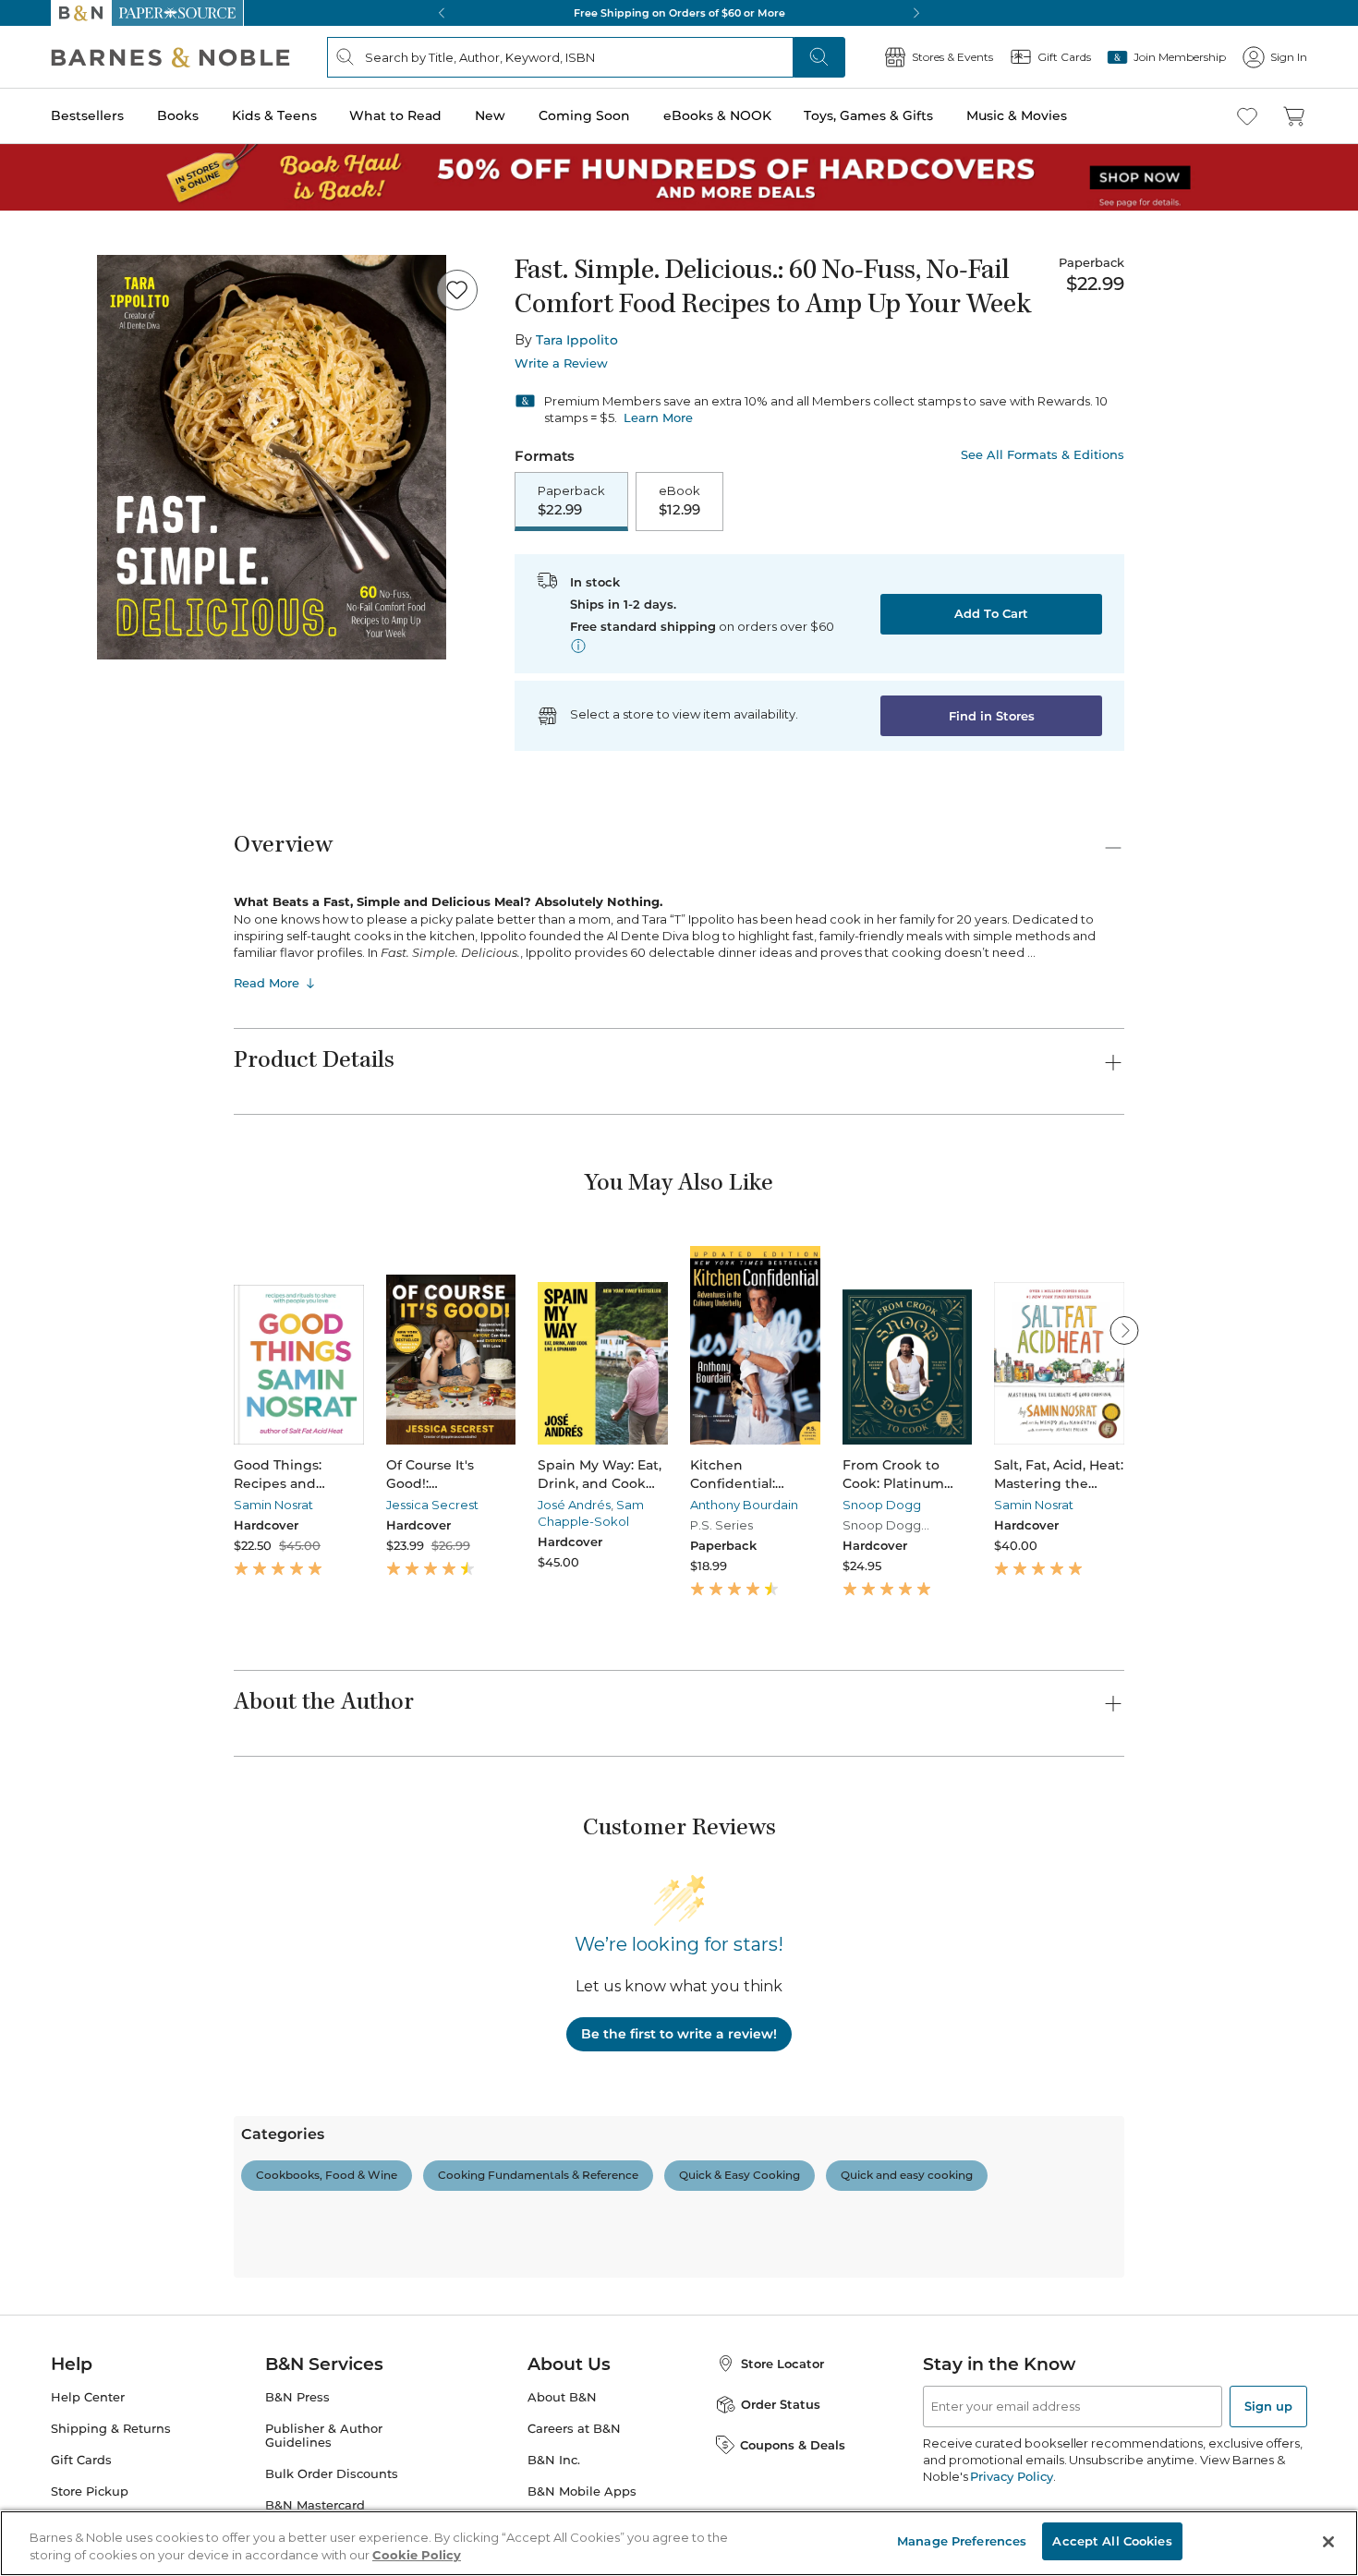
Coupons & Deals (793, 2445)
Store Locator (782, 2364)
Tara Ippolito (577, 340)
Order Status (781, 2404)
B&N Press (297, 2397)
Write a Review (561, 363)
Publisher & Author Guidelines (324, 2436)
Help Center (88, 2397)
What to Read (395, 115)
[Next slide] (1124, 1330)
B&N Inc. (554, 2460)
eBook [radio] (679, 501)
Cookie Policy (417, 2556)
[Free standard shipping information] (578, 646)
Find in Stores (992, 716)
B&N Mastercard (315, 2505)
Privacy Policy (1011, 2476)
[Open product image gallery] (272, 457)
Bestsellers (87, 115)
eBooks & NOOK (717, 115)
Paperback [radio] (571, 501)
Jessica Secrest (432, 1505)
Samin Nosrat (273, 1505)
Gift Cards (81, 2460)
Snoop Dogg (882, 1505)
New (490, 115)
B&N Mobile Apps (582, 2491)
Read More (267, 983)
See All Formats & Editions (1043, 455)
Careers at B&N (574, 2429)
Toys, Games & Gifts (868, 115)
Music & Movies (1017, 115)
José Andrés (574, 1505)
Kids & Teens (274, 115)
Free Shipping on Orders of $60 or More (679, 13)
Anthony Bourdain (744, 1505)
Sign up (1268, 2406)
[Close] (1328, 2542)
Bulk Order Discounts (332, 2474)
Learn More (658, 417)
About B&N (562, 2397)
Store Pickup (90, 2491)
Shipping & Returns (111, 2429)
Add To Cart (991, 613)
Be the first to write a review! (679, 2034)
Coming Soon (584, 115)
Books (178, 115)
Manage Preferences (962, 2541)
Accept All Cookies (1112, 2541)
